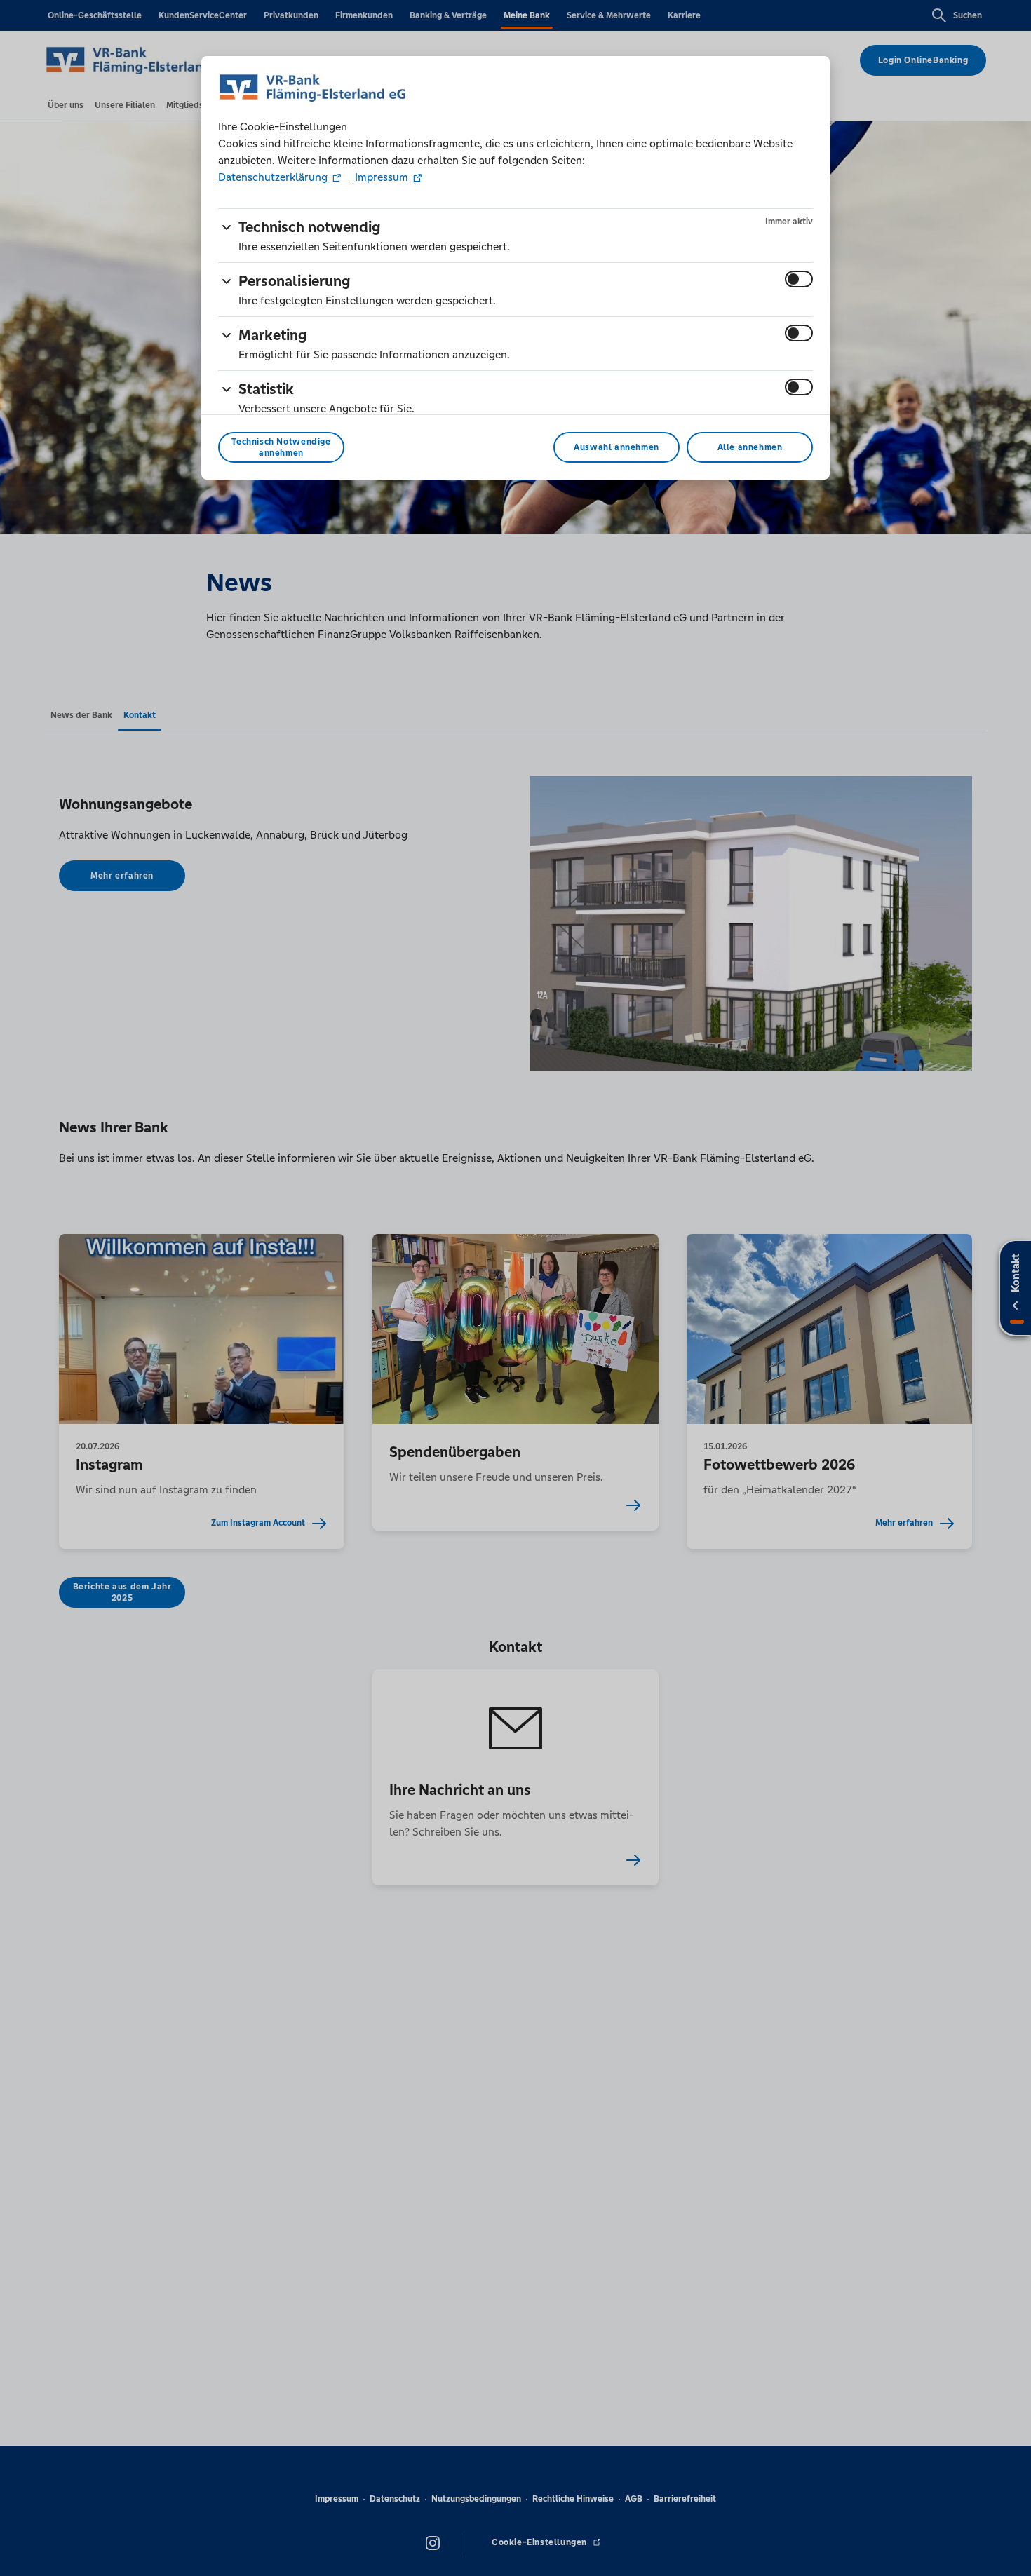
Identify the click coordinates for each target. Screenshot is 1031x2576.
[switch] (799, 279)
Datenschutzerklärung (274, 177)
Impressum (382, 177)
